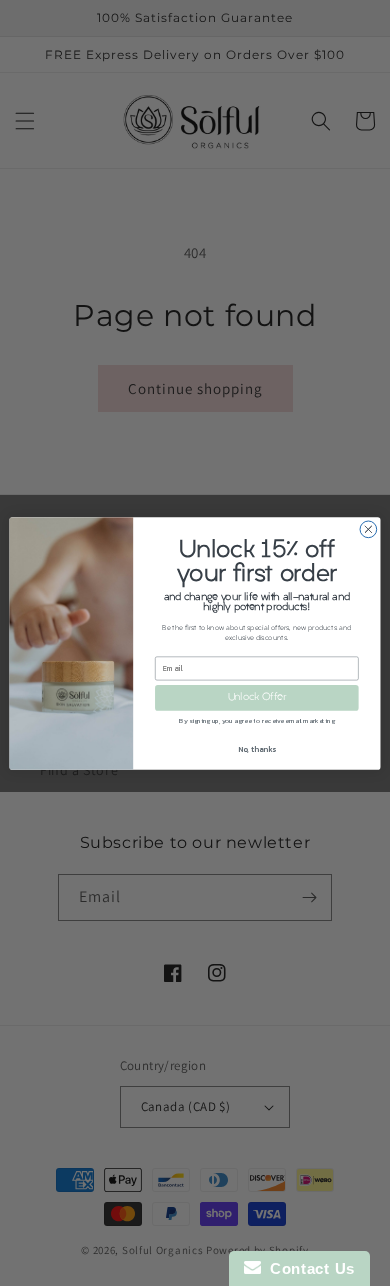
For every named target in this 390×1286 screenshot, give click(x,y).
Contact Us (308, 1268)
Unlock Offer (257, 698)
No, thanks (257, 748)
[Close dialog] (368, 529)
